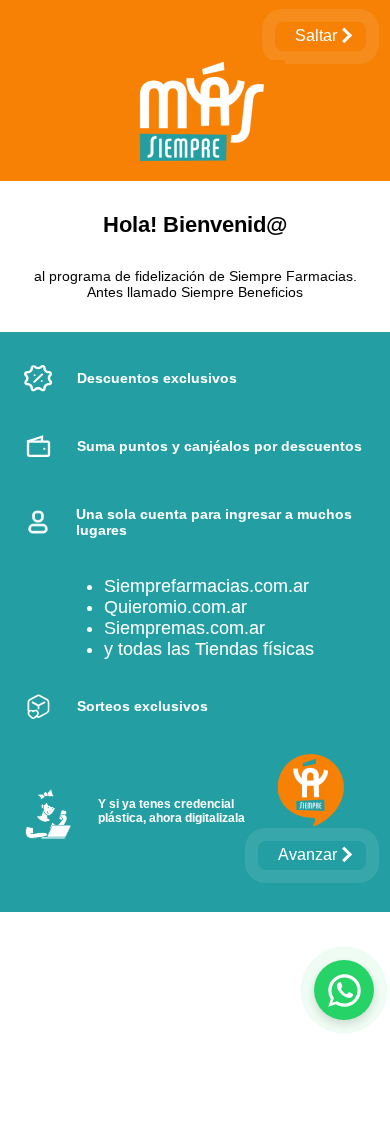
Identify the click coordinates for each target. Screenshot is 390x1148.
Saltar (316, 35)
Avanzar (307, 854)
